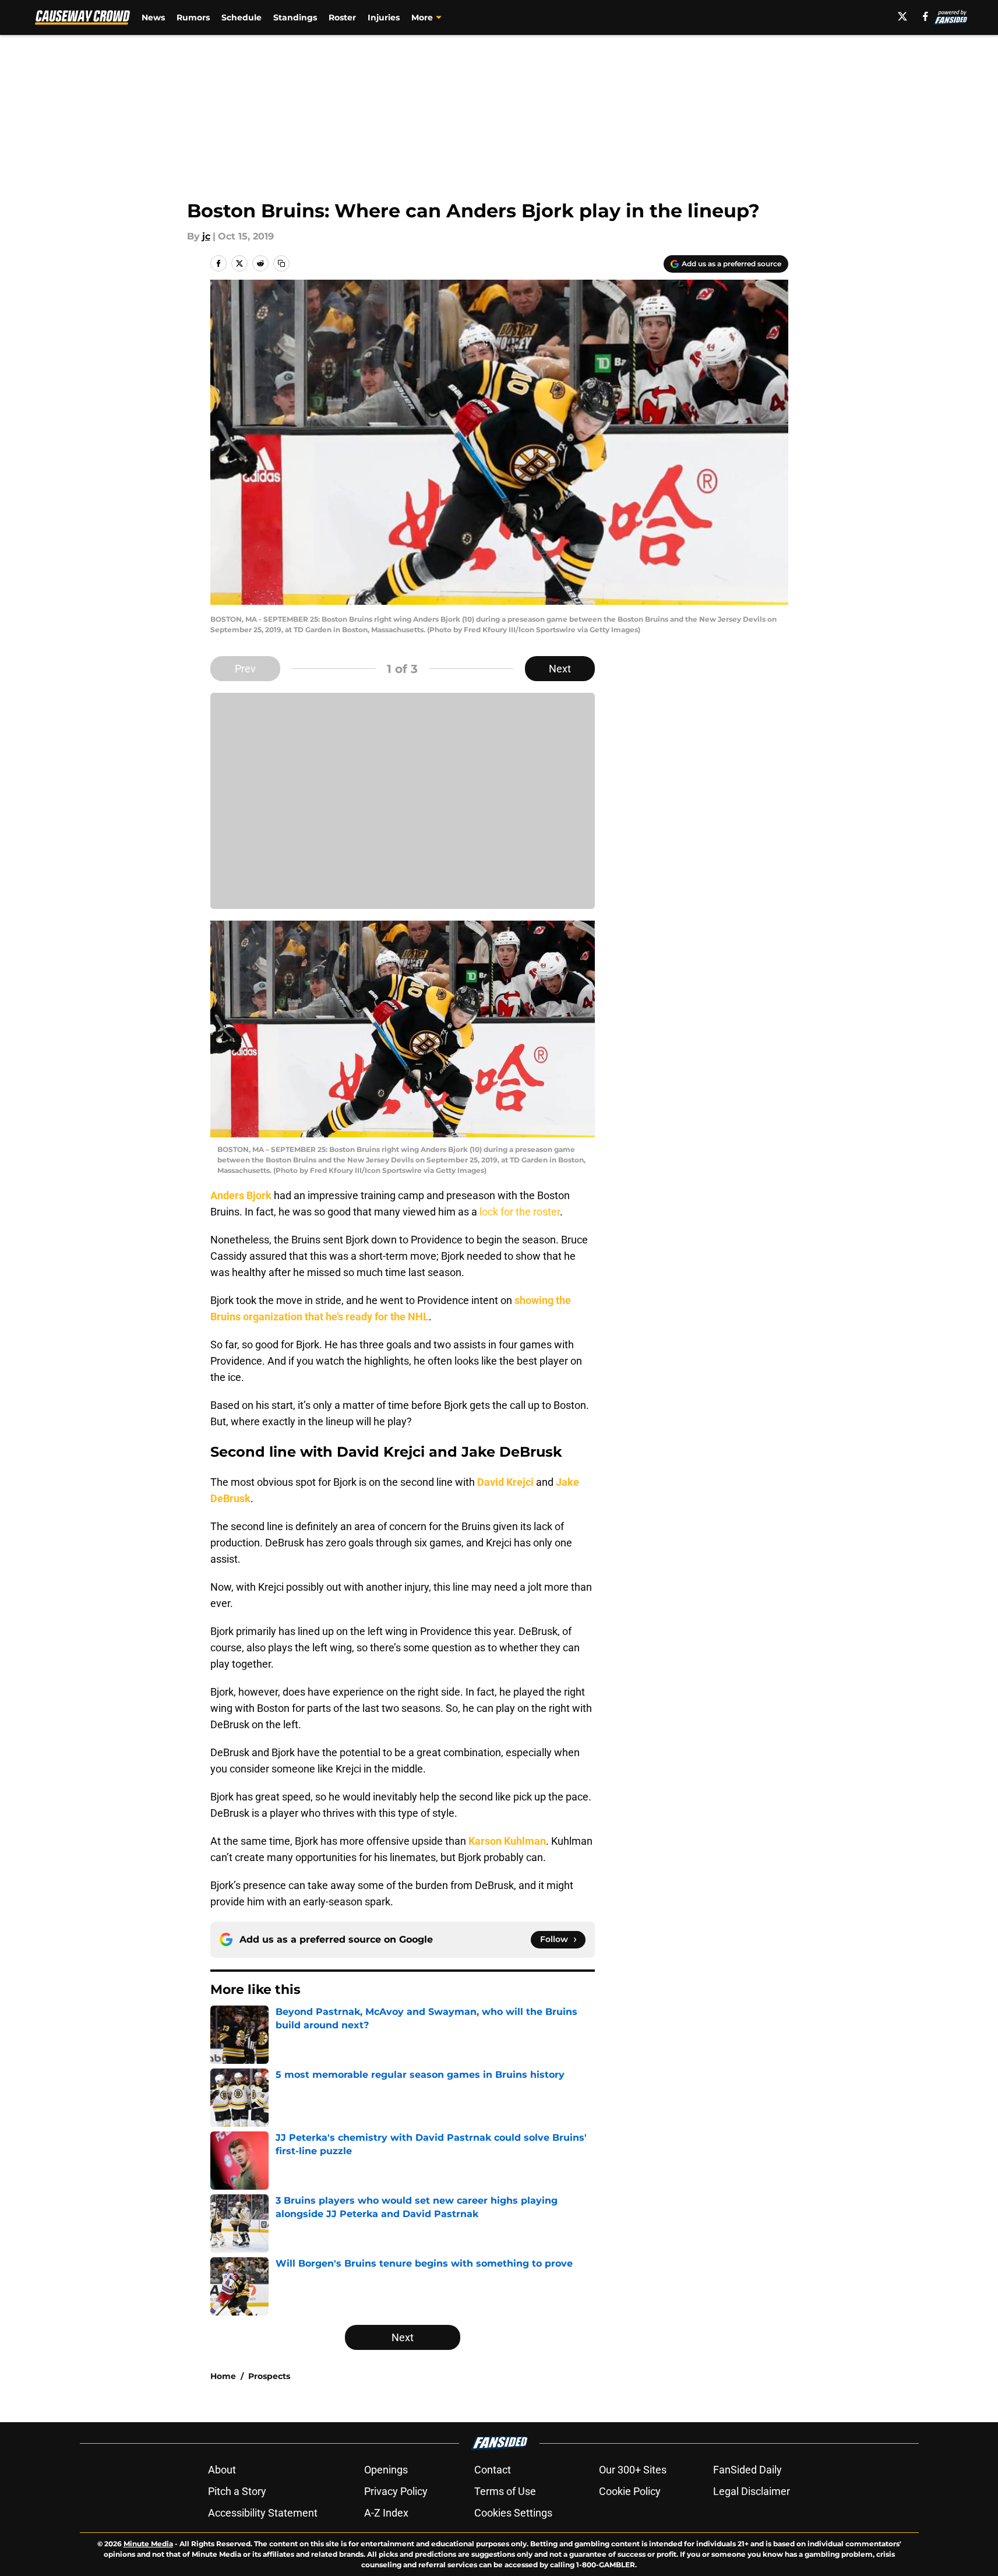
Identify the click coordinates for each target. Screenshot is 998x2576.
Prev (245, 669)
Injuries (384, 17)
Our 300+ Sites (633, 2470)
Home (223, 2376)
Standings (295, 17)
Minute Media (148, 2544)
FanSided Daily (747, 2470)
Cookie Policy (630, 2491)
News (153, 17)
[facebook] (925, 16)
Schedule (241, 17)
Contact (493, 2470)
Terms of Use (505, 2491)
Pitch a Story (237, 2491)
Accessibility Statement (263, 2513)
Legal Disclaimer (752, 2491)
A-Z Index (386, 2513)
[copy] (281, 263)
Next (560, 669)
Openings (386, 2470)
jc (206, 236)
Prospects (269, 2376)
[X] (902, 16)
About (222, 2470)
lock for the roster (520, 1212)
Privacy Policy (396, 2491)
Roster (342, 17)
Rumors (193, 17)
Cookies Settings (513, 2513)
